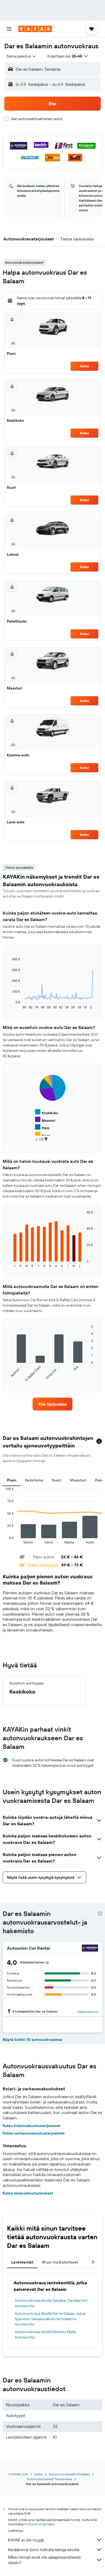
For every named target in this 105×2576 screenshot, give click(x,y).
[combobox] (22, 56)
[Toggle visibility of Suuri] (42, 1135)
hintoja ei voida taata (39, 2524)
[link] (52, 1404)
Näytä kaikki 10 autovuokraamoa (32, 2040)
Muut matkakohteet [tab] (60, 2262)
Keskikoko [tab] (34, 1480)
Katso (84, 366)
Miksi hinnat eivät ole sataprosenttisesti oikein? (44, 2560)
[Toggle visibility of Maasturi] (45, 1120)
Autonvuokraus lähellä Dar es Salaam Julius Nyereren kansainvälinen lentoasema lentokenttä (50, 2319)
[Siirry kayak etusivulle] (35, 29)
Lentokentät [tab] (22, 2262)
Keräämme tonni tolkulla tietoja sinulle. (44, 2550)
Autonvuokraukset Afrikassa (69, 2474)
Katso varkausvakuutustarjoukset (34, 2133)
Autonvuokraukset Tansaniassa (49, 2479)
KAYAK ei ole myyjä (26, 2540)
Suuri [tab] (57, 1480)
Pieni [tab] (12, 1480)
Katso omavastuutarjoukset (28, 2193)
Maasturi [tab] (78, 1480)
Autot (38, 2474)
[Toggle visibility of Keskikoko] (47, 1112)
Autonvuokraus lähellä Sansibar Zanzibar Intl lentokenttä (51, 2303)
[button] (9, 29)
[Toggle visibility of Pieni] (42, 1127)
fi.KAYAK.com (18, 2474)
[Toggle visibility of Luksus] (44, 1142)
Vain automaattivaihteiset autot (37, 119)
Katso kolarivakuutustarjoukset (31, 2126)
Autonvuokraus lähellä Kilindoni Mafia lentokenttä (45, 2334)
